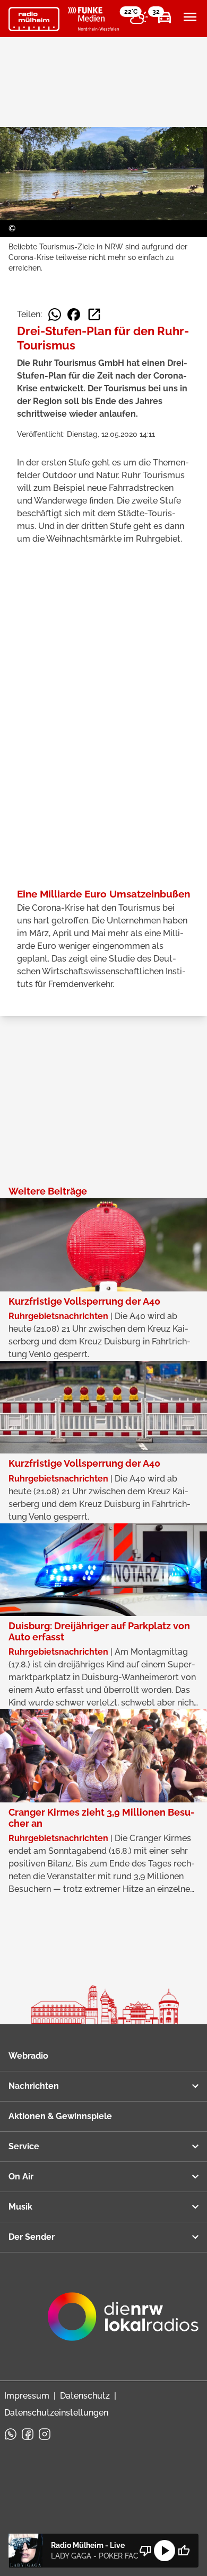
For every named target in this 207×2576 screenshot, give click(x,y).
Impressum (27, 2396)
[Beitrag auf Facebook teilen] (74, 315)
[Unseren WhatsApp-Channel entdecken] (11, 2434)
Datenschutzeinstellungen (56, 2413)
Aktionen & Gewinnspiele (60, 2116)
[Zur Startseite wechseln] (34, 19)
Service (24, 2146)
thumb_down (145, 2551)
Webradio (28, 2056)
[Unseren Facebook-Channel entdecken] (28, 2434)
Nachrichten (34, 2086)
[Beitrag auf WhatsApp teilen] (55, 315)
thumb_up (184, 2551)
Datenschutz (85, 2396)
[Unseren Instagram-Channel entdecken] (45, 2434)
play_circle (165, 2551)
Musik (20, 2207)
